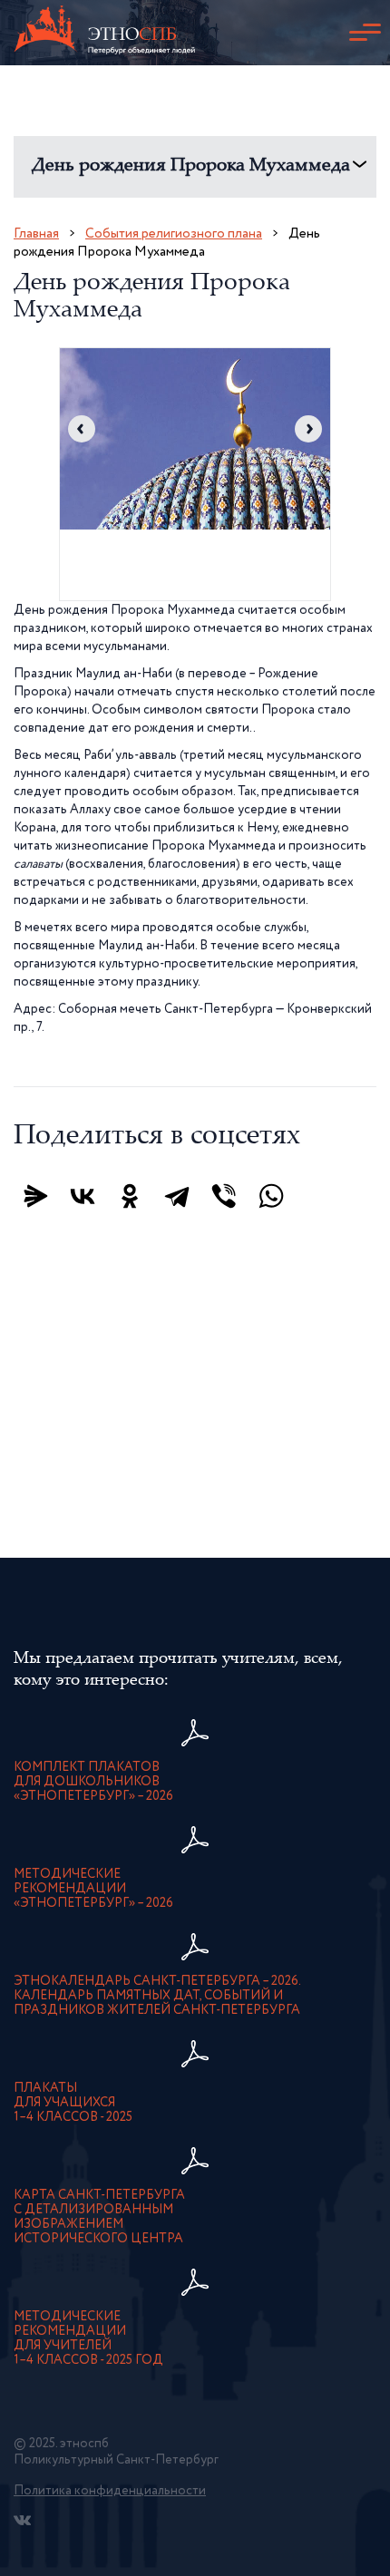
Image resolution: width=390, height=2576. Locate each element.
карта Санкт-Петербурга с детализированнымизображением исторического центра (99, 2217)
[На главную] (104, 33)
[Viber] (224, 1196)
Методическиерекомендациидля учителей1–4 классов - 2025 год (88, 2338)
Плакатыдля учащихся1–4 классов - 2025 (73, 2103)
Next (308, 429)
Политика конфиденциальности (110, 2491)
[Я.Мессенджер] (35, 1196)
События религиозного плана (174, 233)
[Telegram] (177, 1196)
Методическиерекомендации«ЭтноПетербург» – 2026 (93, 1889)
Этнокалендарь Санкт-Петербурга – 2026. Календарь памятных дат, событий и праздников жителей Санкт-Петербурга (157, 1996)
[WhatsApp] (271, 1196)
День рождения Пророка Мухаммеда (191, 166)
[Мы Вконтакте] (22, 2520)
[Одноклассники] (130, 1196)
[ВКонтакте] (83, 1196)
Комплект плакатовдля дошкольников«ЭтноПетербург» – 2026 (93, 1782)
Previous (82, 429)
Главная (36, 233)
